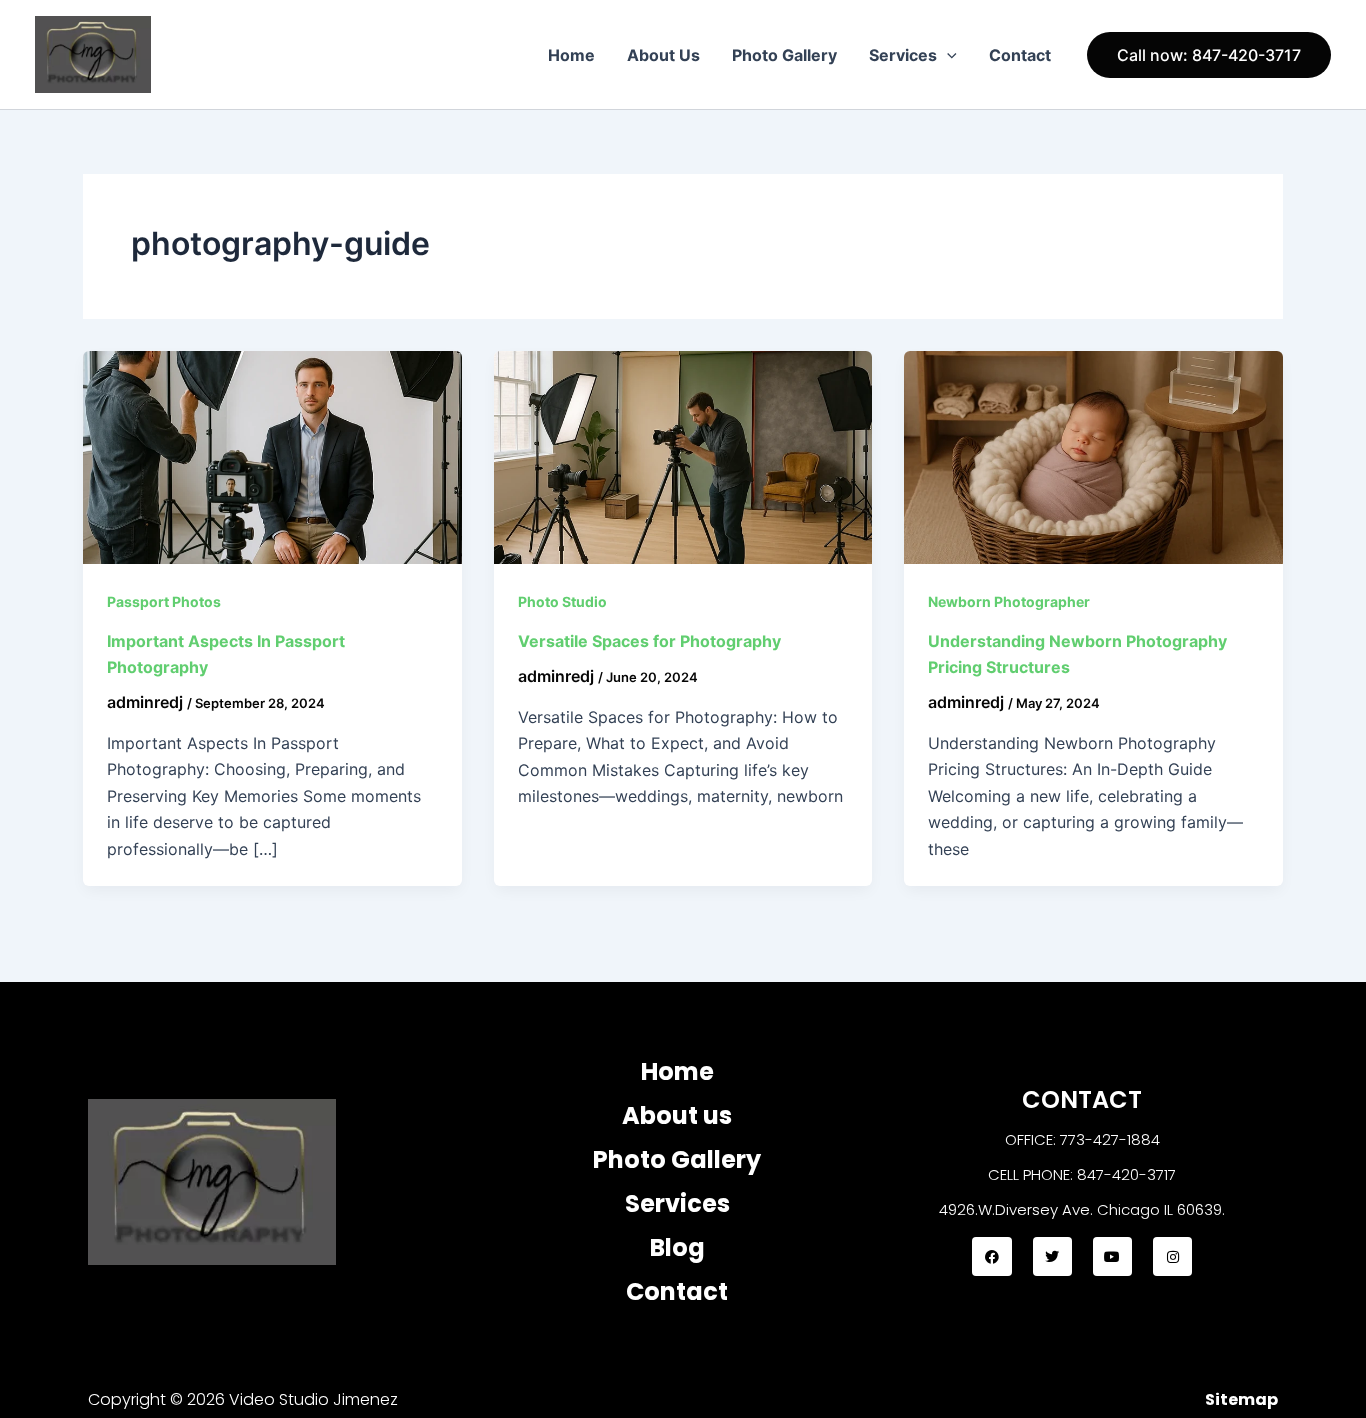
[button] (947, 55)
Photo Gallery (784, 55)
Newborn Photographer (1009, 601)
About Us (663, 55)
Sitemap (1241, 1399)
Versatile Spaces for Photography (649, 641)
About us (677, 1115)
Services (903, 55)
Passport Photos (164, 601)
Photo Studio (562, 601)
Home (571, 55)
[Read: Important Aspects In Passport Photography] (272, 456)
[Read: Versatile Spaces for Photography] (683, 456)
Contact (1020, 55)
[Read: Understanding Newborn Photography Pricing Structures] (1093, 456)
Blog (677, 1247)
